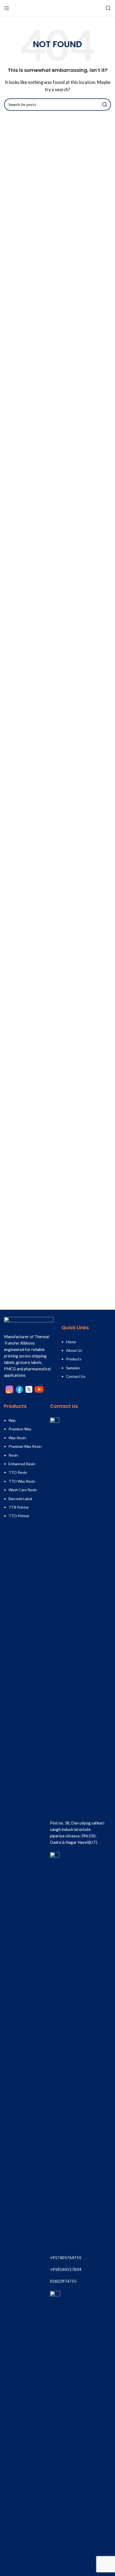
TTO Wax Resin (22, 1481)
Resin (13, 1455)
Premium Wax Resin (25, 1446)
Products (74, 1359)
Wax (12, 1420)
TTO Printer (19, 1516)
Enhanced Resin (22, 1464)
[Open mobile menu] (7, 8)
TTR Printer (19, 1507)
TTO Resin (18, 1472)
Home (71, 1342)
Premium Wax (20, 1429)
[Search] (108, 8)
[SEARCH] (105, 105)
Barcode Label (20, 1499)
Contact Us (76, 1376)
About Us (74, 1350)
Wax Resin (17, 1438)
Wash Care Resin (23, 1490)
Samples (73, 1368)
